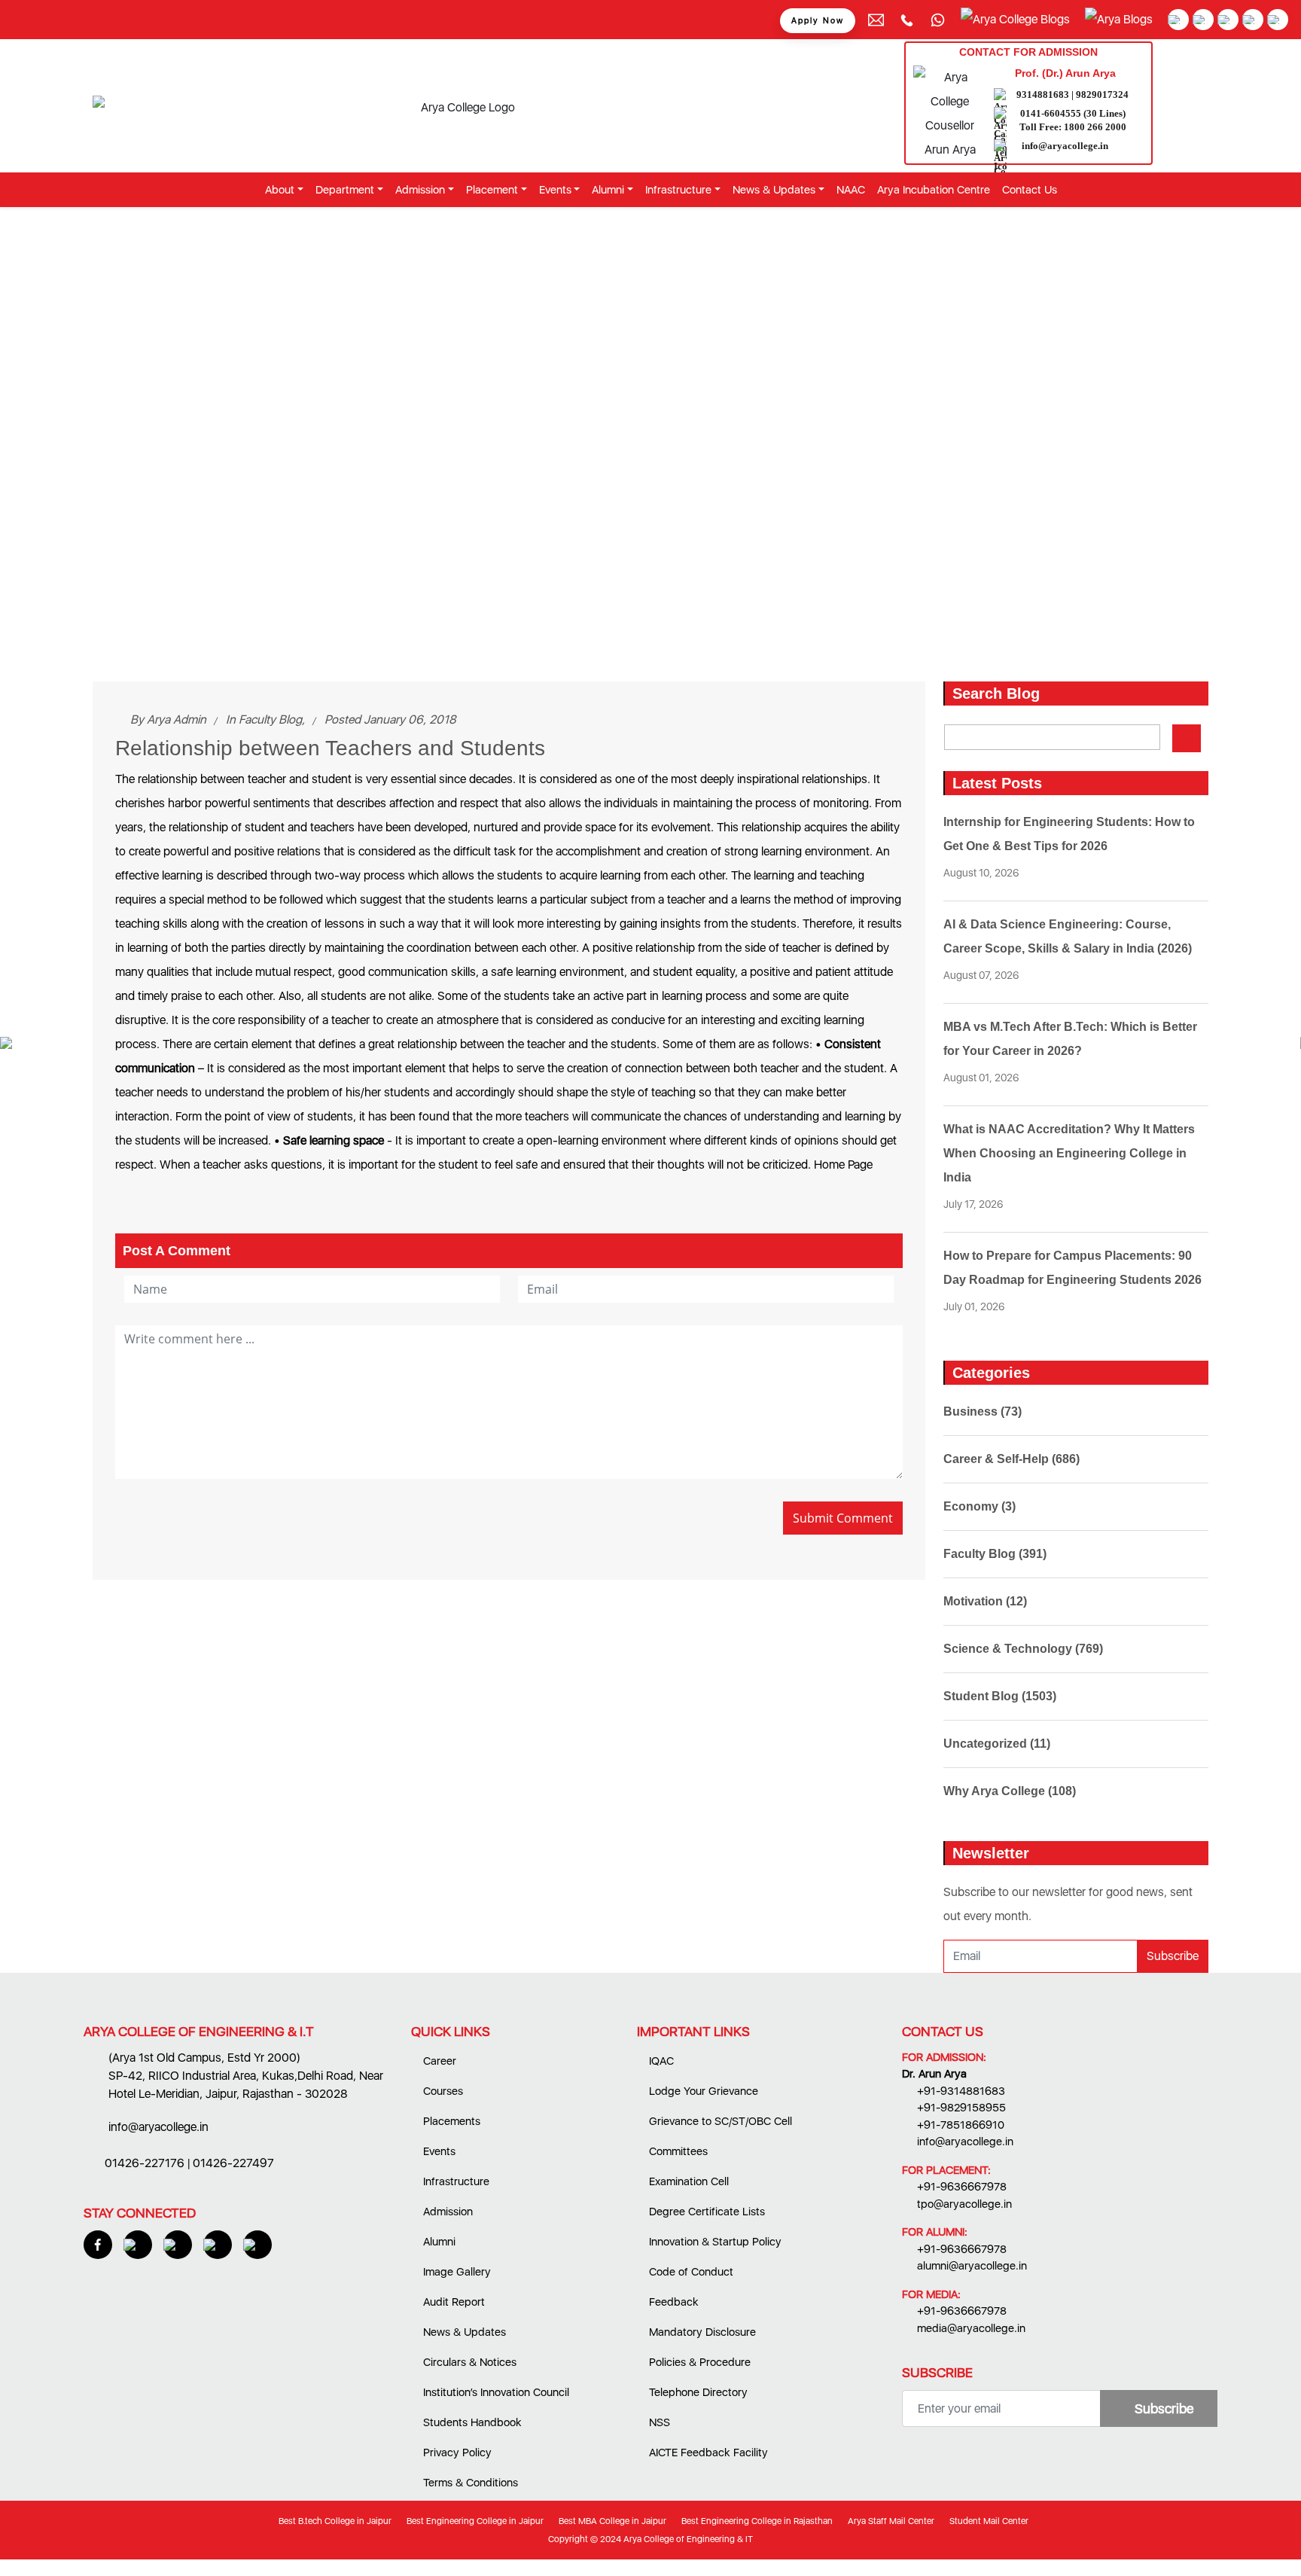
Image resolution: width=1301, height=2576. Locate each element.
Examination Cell (687, 2181)
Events (438, 2151)
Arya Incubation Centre (934, 190)
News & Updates (463, 2332)
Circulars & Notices (468, 2362)
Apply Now (818, 21)
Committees (677, 2151)
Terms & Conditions (469, 2483)
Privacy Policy (456, 2453)
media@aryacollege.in (971, 2328)
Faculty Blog (270, 719)
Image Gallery (456, 2272)
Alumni (438, 2242)
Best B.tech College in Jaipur (334, 2521)
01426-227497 (233, 2163)
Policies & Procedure (698, 2362)
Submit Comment (843, 1518)
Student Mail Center (988, 2521)
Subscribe (1173, 1956)
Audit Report (452, 2302)
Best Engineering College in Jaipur (474, 2521)
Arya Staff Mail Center (890, 2521)
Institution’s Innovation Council (495, 2392)
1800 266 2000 (1095, 127)
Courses (442, 2091)
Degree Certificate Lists (705, 2212)
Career (438, 2061)
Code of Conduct (690, 2272)
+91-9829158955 (961, 2108)
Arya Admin (177, 719)
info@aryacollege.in (1065, 146)
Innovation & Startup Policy (714, 2242)
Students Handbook (471, 2422)
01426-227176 (145, 2163)
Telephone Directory (697, 2392)
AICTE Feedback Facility (707, 2453)
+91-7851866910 (961, 2125)
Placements (450, 2121)
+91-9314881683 (961, 2091)
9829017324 (1102, 95)
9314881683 (1043, 95)
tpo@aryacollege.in (964, 2204)
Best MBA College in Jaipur (611, 2521)
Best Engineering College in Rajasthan (756, 2521)
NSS (658, 2422)
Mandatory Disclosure (701, 2332)
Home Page (843, 1165)
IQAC (660, 2061)
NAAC (851, 190)
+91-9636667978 (962, 2187)
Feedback (672, 2302)
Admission (446, 2212)
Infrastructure (455, 2181)
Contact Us (1030, 190)
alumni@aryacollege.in (972, 2266)
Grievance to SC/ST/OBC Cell (719, 2121)
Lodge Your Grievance (702, 2091)
